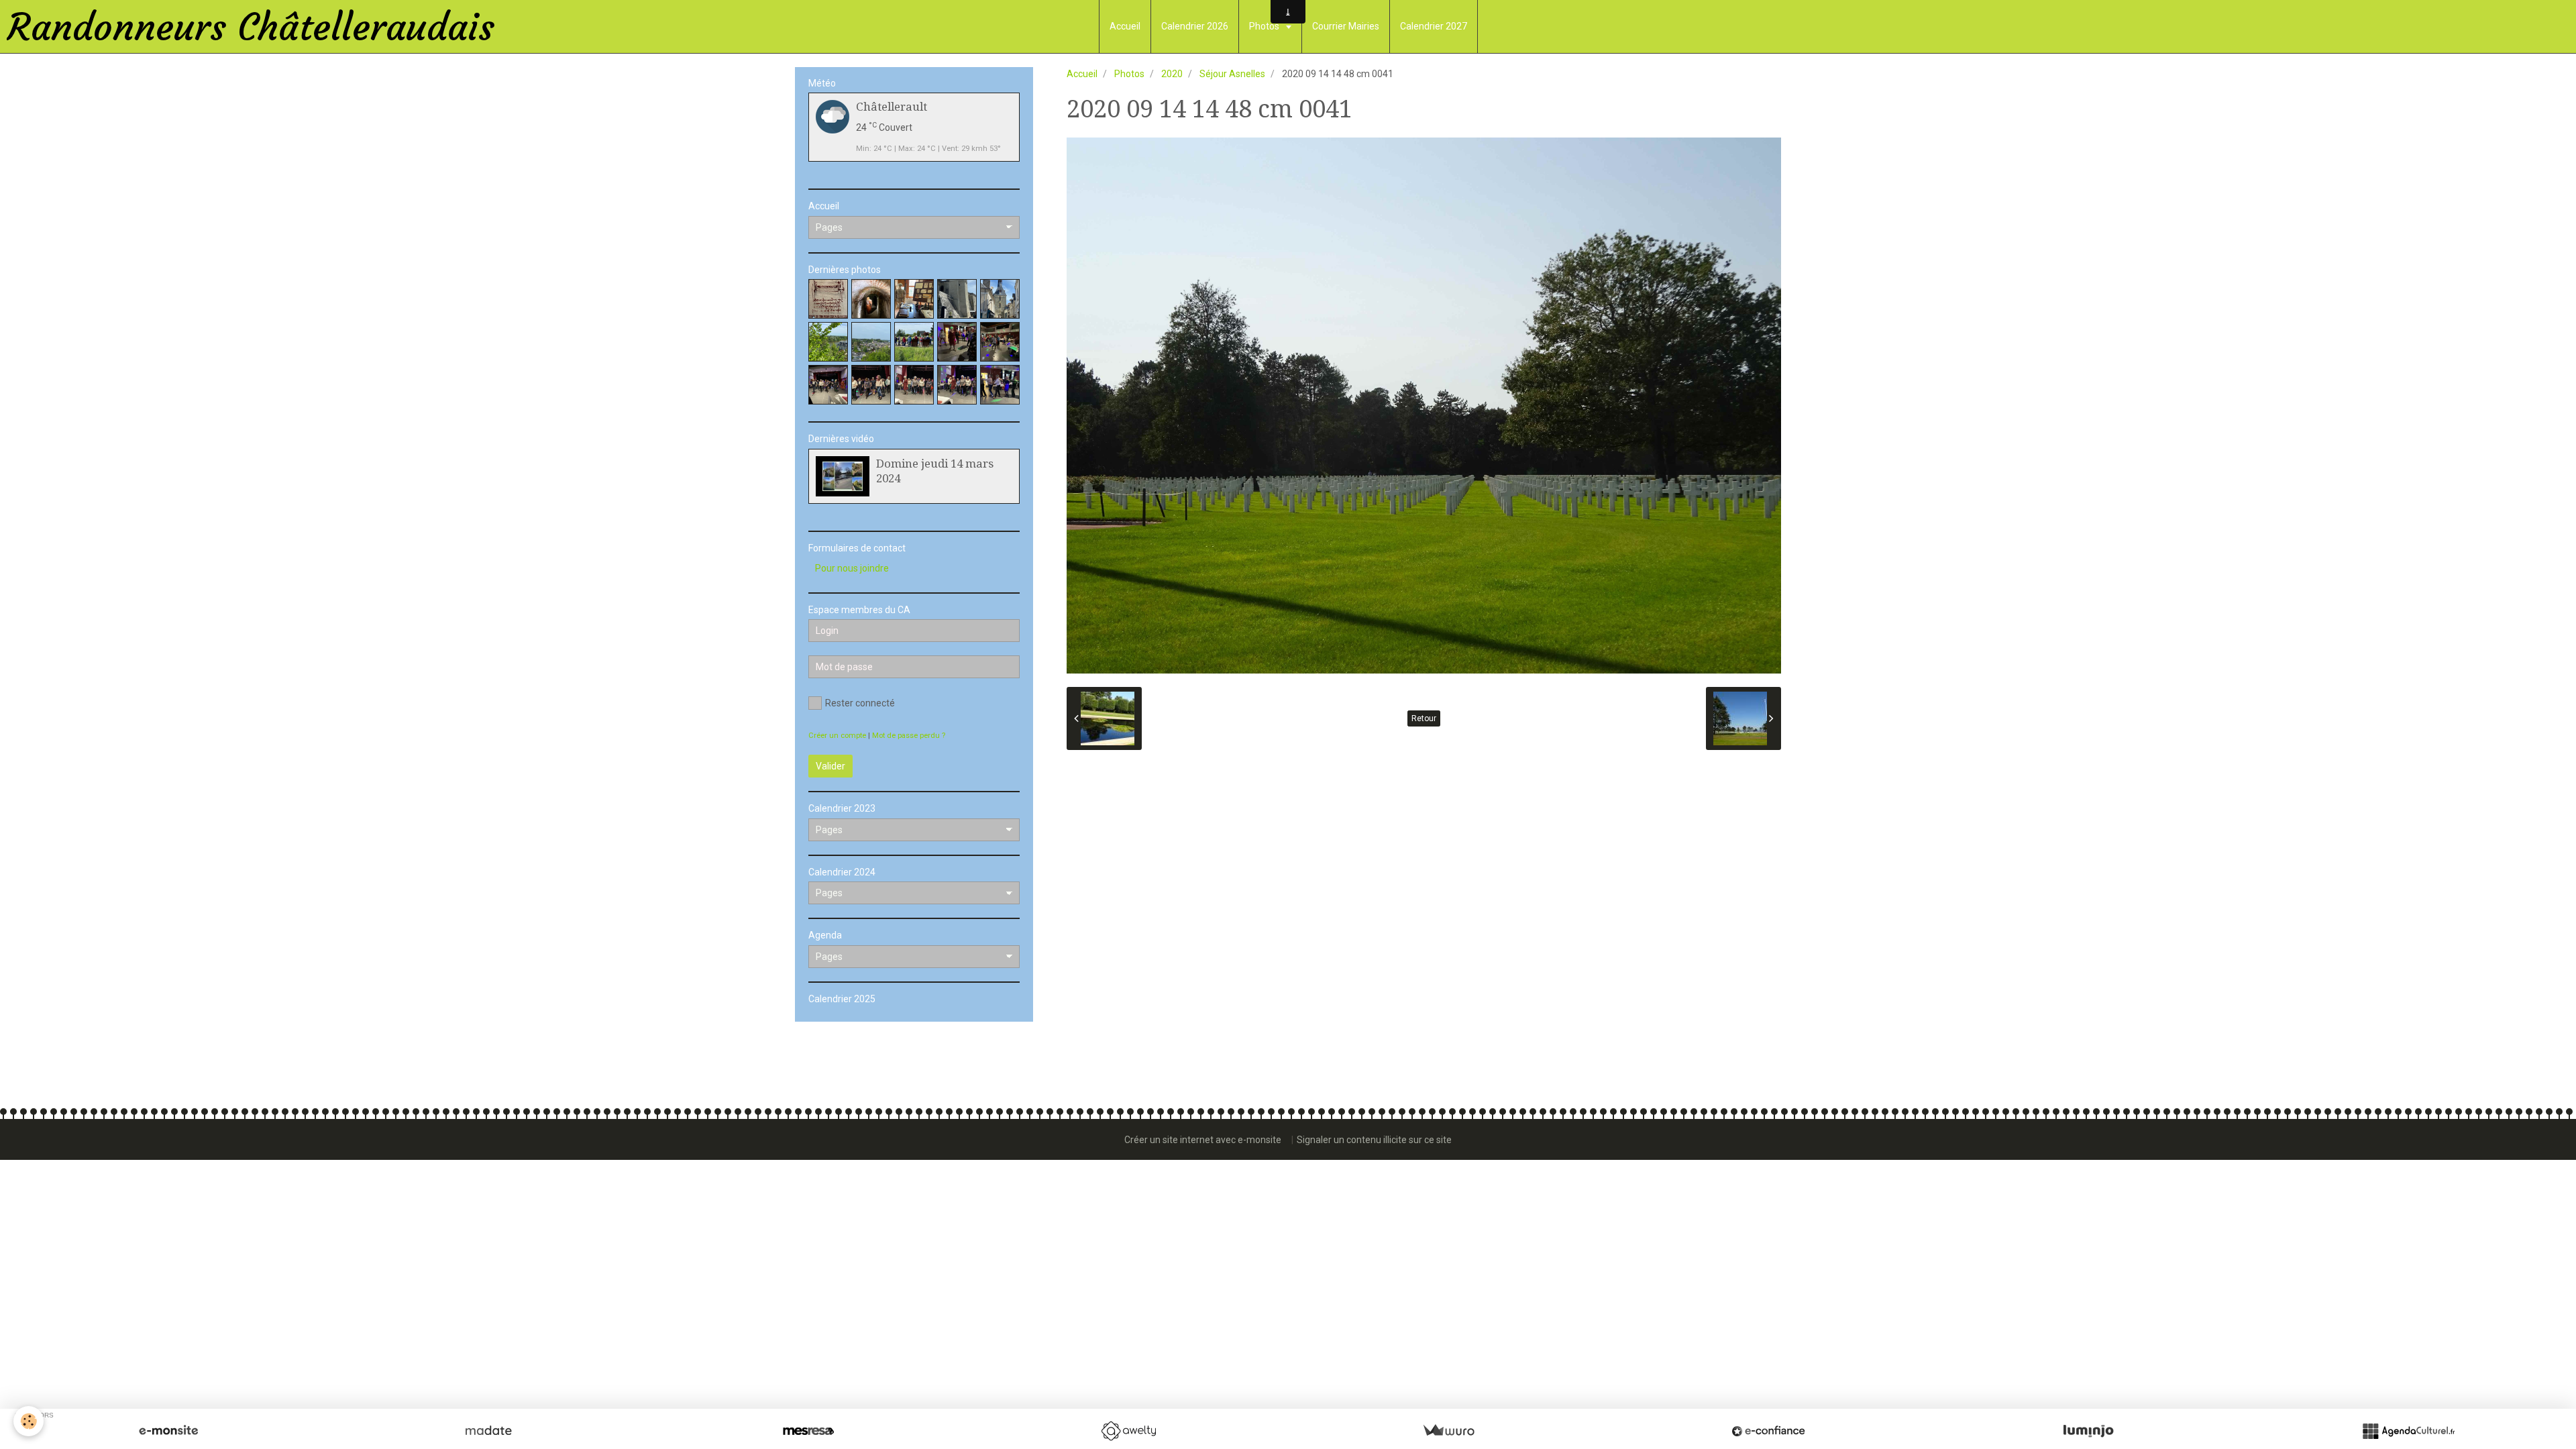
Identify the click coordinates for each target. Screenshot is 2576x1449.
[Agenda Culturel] (2408, 1431)
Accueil (1125, 26)
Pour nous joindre (852, 568)
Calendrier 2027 (1434, 26)
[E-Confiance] (1768, 1431)
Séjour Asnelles (1232, 74)
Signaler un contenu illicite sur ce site (1374, 1140)
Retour (1424, 718)
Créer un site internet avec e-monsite (1203, 1140)
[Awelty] (1128, 1431)
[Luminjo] (2088, 1431)
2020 (1172, 74)
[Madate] (488, 1431)
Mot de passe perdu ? (909, 736)
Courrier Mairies (1346, 26)
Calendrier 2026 (1195, 26)
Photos (1265, 26)
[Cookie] (29, 1421)
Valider (830, 766)
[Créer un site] (168, 1431)
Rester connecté (860, 703)
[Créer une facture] (1448, 1431)
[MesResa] (808, 1431)
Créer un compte (837, 736)
